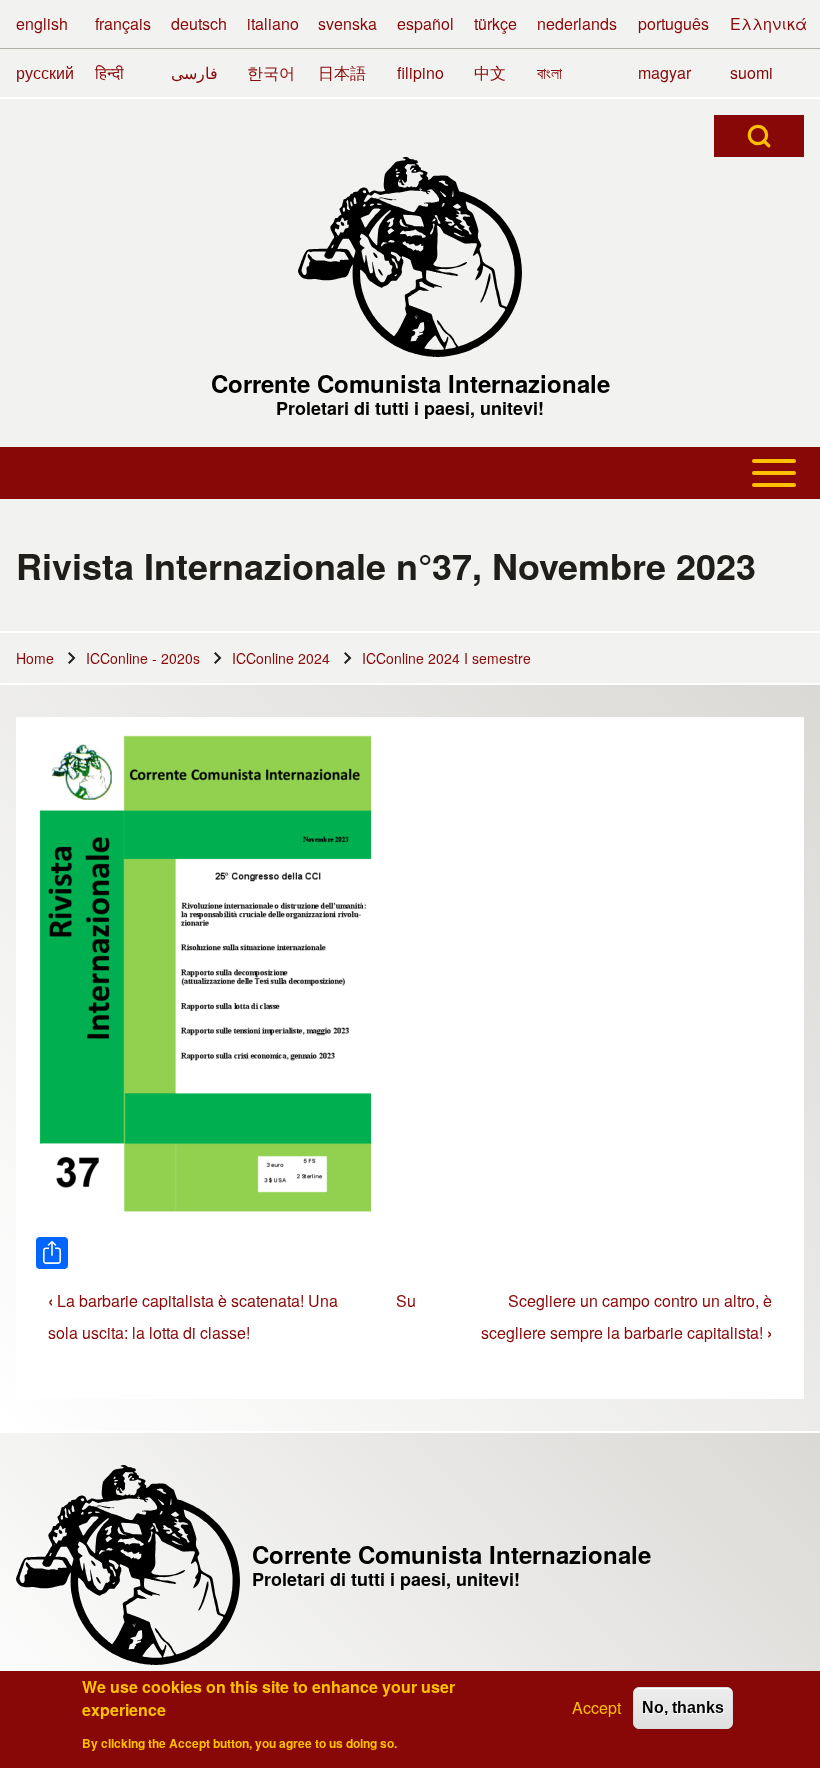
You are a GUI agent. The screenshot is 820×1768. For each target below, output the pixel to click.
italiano (273, 23)
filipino (420, 72)
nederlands (577, 23)
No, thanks (683, 1707)
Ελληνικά (768, 23)
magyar (664, 72)
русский (45, 72)
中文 (490, 72)
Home (35, 658)
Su (406, 1300)
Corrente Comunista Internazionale (410, 383)
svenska (347, 23)
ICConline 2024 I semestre (446, 658)
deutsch (199, 23)
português (673, 23)
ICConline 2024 (281, 658)
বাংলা (549, 72)
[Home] (410, 257)
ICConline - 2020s (143, 658)
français (123, 23)
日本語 (342, 72)
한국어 (271, 72)
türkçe (495, 23)
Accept (596, 1707)
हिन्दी (109, 72)
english (42, 23)
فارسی (194, 72)
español (425, 23)
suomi (751, 72)
